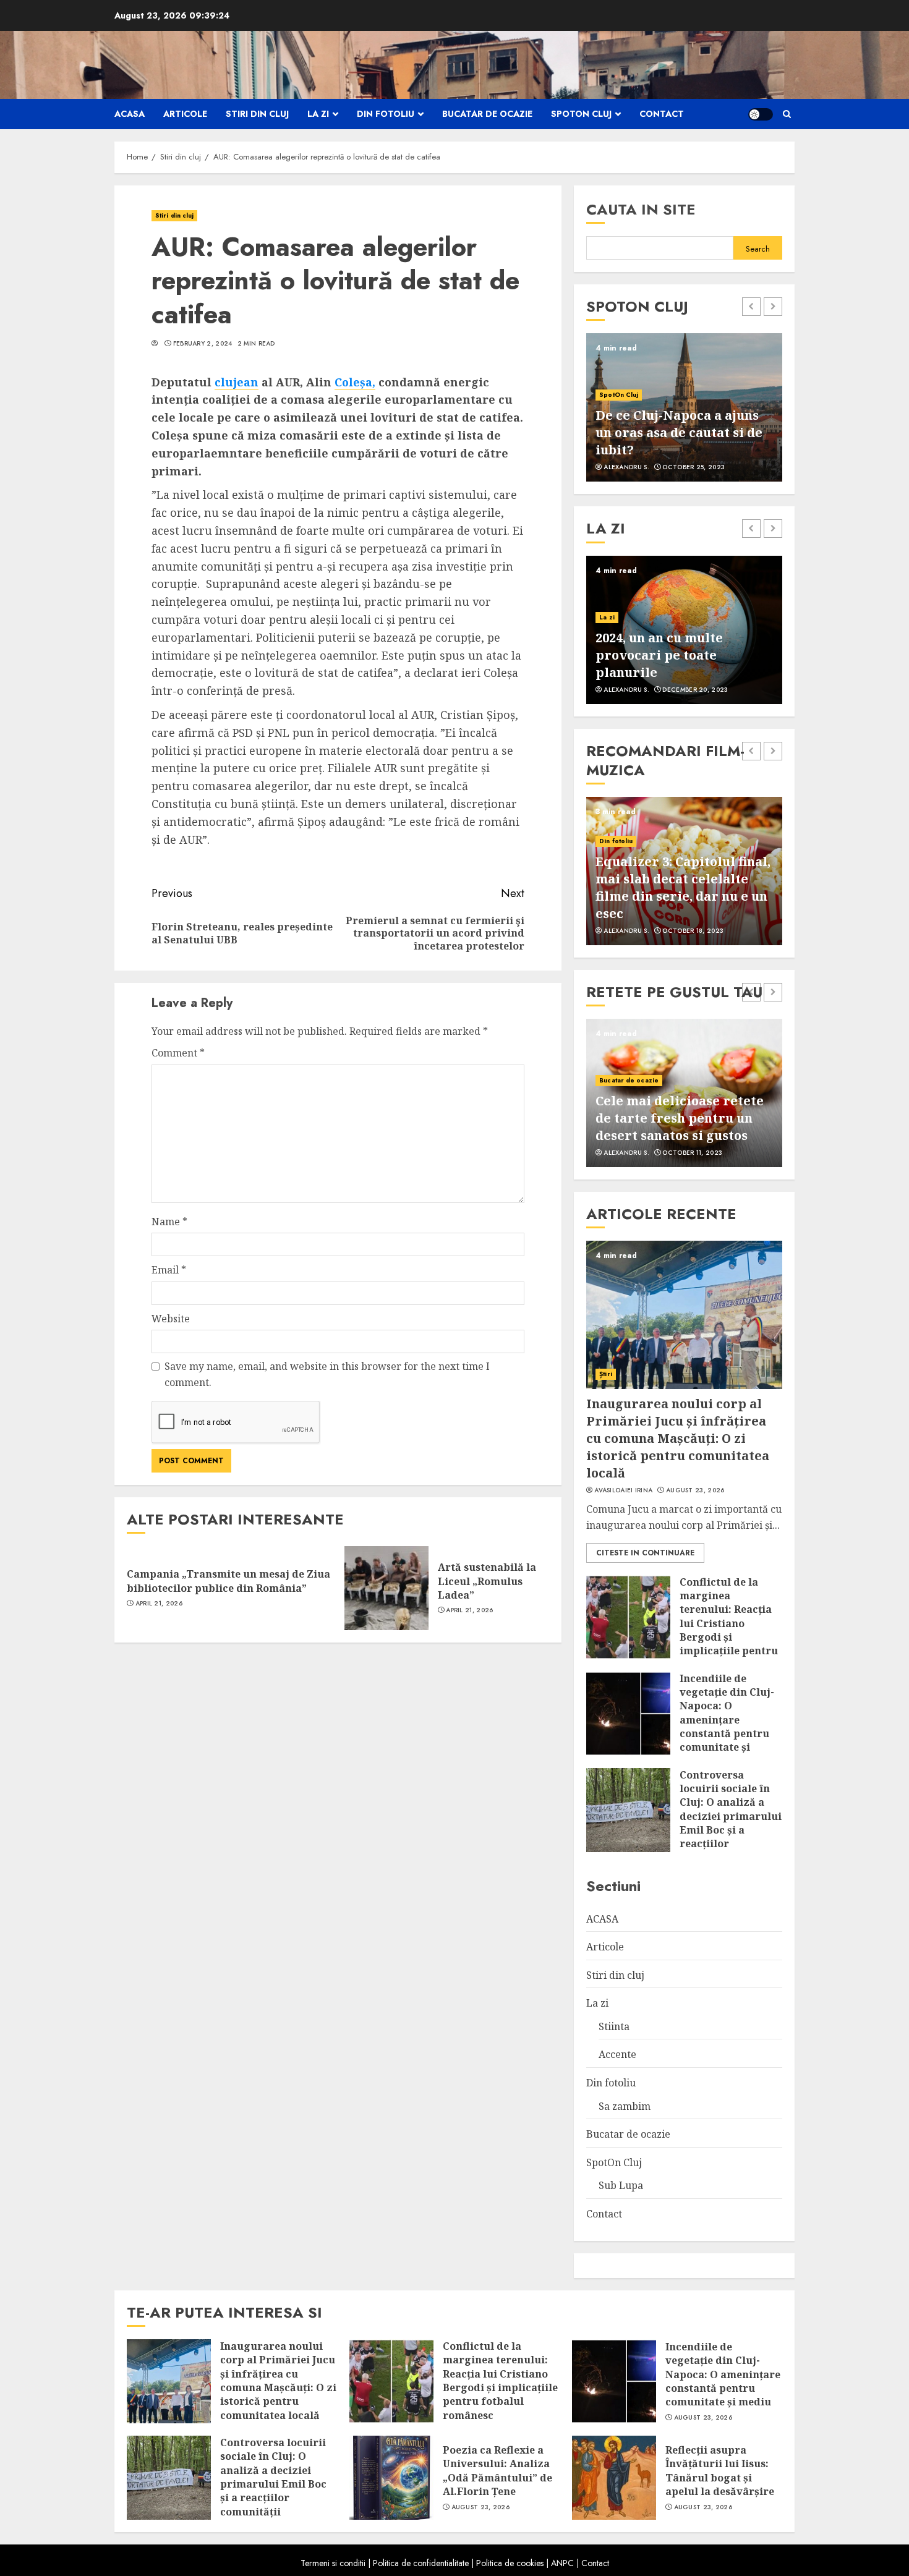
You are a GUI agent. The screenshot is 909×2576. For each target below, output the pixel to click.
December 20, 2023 (695, 690)
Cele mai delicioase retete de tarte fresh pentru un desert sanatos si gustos (680, 1118)
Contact (662, 114)
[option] (684, 407)
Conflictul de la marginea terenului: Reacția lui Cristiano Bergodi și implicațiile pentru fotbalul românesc (729, 1623)
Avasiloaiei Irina (623, 1490)
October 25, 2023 (693, 467)
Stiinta (614, 2026)
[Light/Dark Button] (761, 114)
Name (169, 1222)
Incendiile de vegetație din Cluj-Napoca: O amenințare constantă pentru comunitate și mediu (727, 1720)
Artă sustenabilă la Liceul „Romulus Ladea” (487, 1581)
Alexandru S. (626, 467)
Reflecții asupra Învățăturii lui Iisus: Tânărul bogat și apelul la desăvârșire (720, 2471)
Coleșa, (355, 382)
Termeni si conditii (333, 2563)
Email (169, 1270)
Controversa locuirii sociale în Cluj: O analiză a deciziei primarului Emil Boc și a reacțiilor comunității (731, 1816)
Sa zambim (625, 2106)
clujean (237, 382)
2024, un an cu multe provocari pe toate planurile (659, 655)
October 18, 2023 (693, 931)
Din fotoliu (386, 114)
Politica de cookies (510, 2563)
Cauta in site (641, 209)
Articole (185, 114)
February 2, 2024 (203, 344)
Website (171, 1319)
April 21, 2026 (159, 1604)
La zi (318, 114)
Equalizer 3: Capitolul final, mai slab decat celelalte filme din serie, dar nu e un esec (683, 887)
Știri (606, 1374)
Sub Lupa (621, 2185)
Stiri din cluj (257, 114)
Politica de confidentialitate (421, 2563)
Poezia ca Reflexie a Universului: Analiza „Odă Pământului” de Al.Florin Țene (497, 2471)
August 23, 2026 (695, 1490)
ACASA (130, 114)
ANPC (562, 2563)
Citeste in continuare (645, 1553)
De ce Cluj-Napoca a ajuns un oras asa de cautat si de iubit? (679, 432)
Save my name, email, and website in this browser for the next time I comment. (327, 1374)
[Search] (787, 114)
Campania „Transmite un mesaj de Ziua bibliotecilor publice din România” (228, 1581)
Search (758, 249)
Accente (617, 2054)
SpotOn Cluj (581, 114)
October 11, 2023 (692, 1153)
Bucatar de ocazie (487, 114)
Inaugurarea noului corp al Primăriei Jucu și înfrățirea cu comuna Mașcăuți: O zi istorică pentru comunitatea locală (678, 1438)
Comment (178, 1053)
